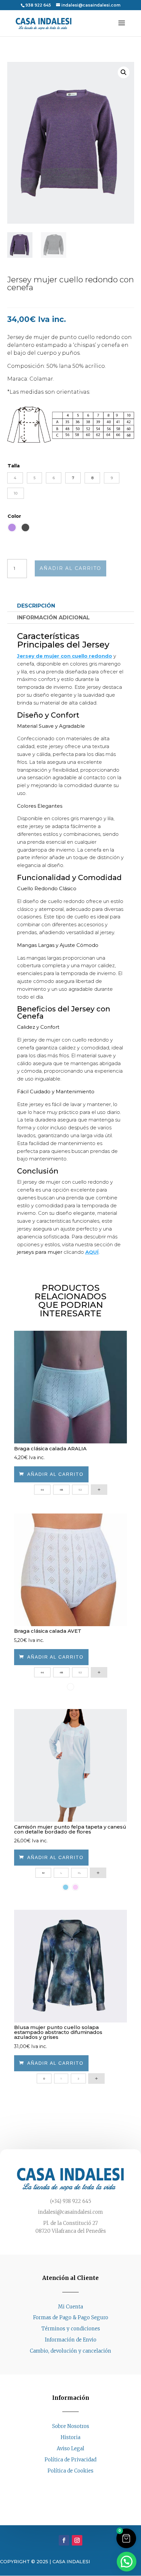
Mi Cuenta (70, 2307)
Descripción (36, 606)
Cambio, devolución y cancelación (70, 2351)
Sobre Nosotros (71, 2426)
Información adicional (53, 618)
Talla (14, 466)
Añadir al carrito (70, 568)
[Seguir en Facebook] (64, 2483)
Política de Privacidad (70, 2460)
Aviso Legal (70, 2448)
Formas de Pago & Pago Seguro (71, 2317)
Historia (70, 2437)
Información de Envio (71, 2340)
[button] (124, 72)
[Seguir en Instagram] (77, 2483)
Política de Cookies (70, 2471)
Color (14, 516)
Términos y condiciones (71, 2329)
